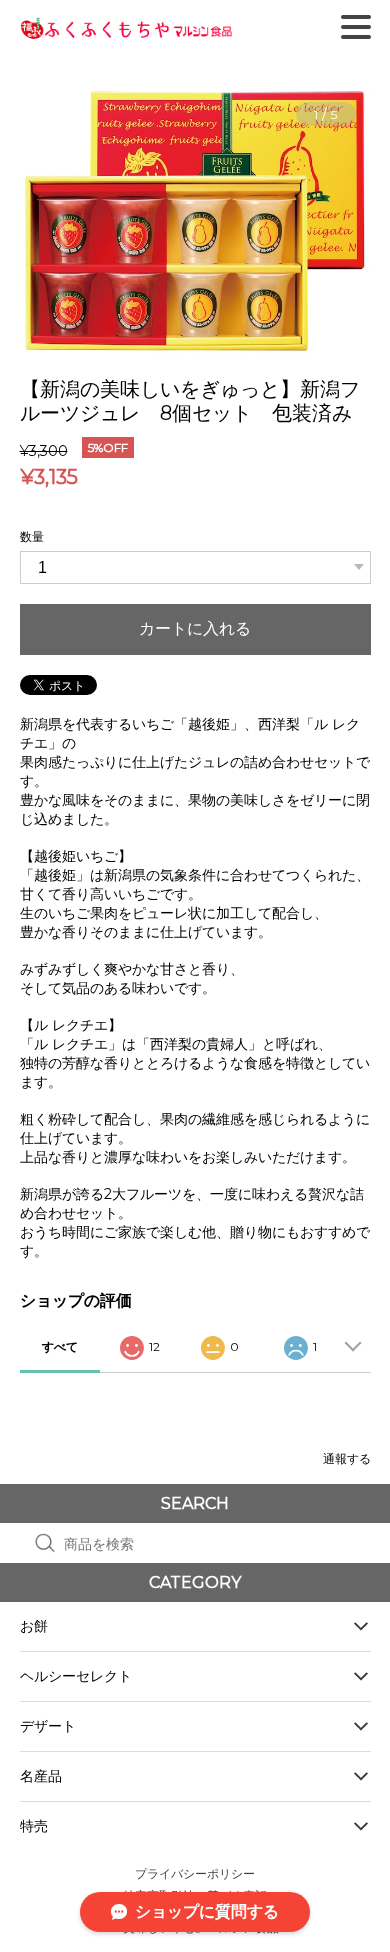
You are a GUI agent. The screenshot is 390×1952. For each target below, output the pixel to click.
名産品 (41, 1776)
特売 (34, 1826)
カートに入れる (195, 628)
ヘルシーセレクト (76, 1676)
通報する (347, 1458)
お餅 (34, 1626)
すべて (60, 1346)
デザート (48, 1726)
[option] (195, 222)
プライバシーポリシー (195, 1873)
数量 (32, 536)
